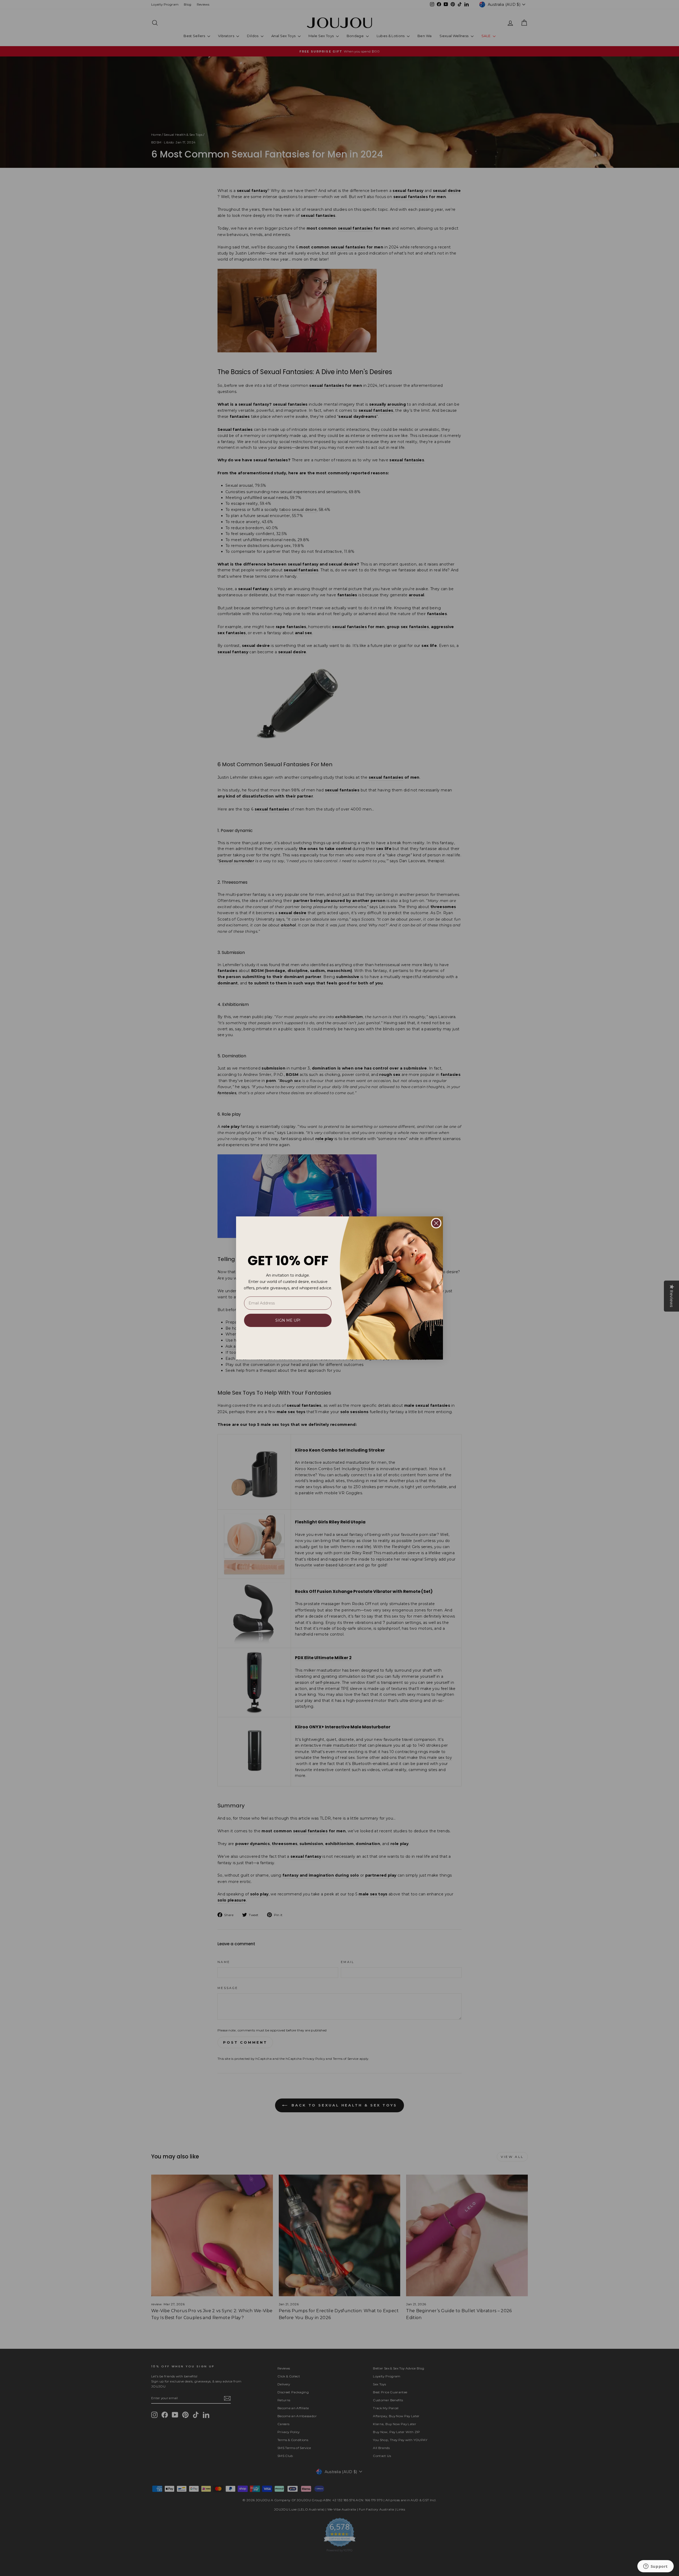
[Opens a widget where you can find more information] (655, 2567)
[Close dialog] (436, 1223)
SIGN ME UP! (288, 1320)
